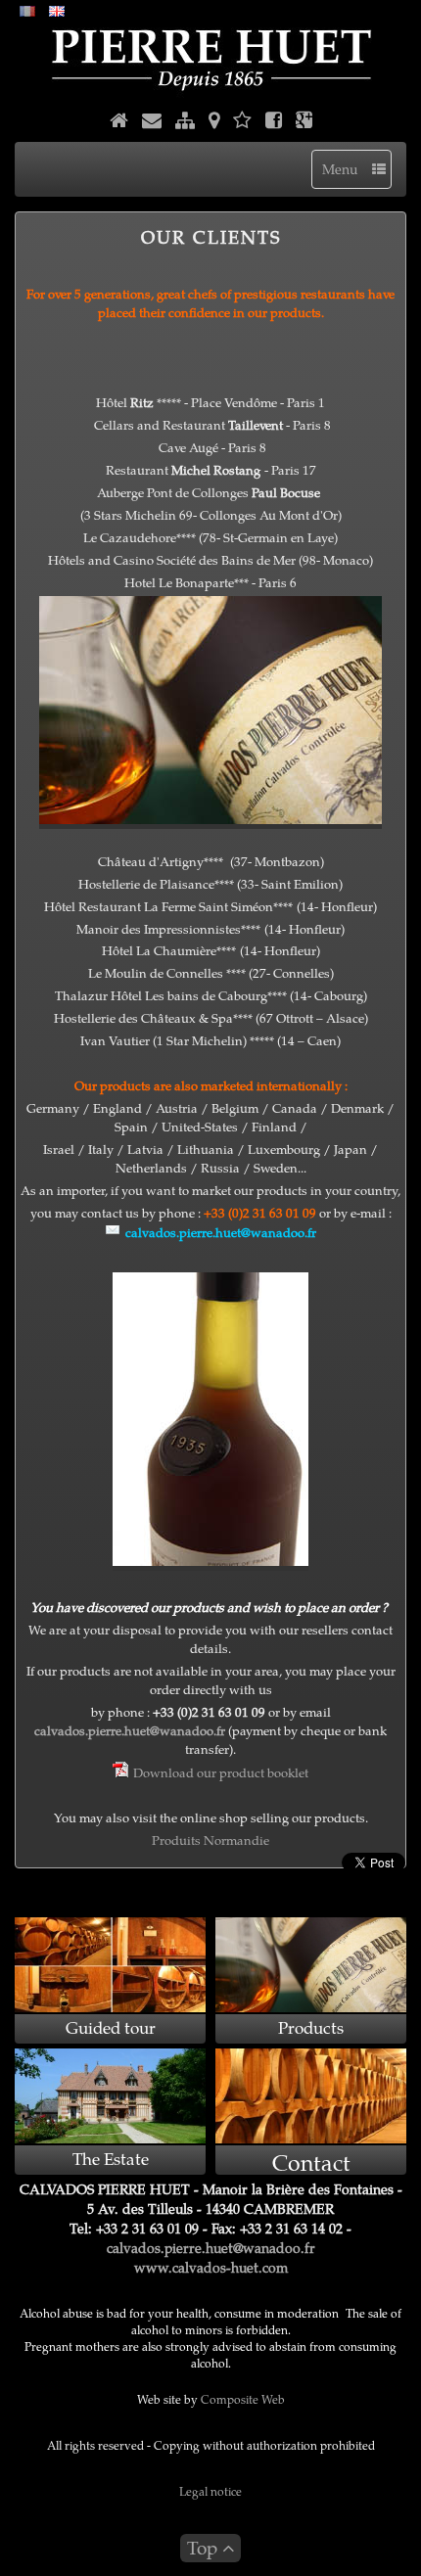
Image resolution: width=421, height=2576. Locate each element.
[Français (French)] (27, 9)
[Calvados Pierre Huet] (210, 59)
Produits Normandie (210, 1840)
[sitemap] (185, 122)
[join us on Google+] (304, 122)
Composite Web (243, 2399)
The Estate (111, 2159)
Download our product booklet (221, 1772)
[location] (214, 122)
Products (311, 2027)
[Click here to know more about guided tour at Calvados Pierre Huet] (110, 1965)
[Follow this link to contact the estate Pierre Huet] (311, 2096)
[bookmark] (242, 122)
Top (205, 2547)
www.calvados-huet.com (211, 2267)
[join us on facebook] (274, 122)
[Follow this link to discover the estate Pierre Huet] (110, 2096)
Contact (311, 2162)
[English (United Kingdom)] (57, 9)
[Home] (119, 122)
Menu (347, 169)
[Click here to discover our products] (311, 1965)
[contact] (152, 122)
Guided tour (111, 2027)
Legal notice (210, 2491)
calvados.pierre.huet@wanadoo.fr (130, 1730)
